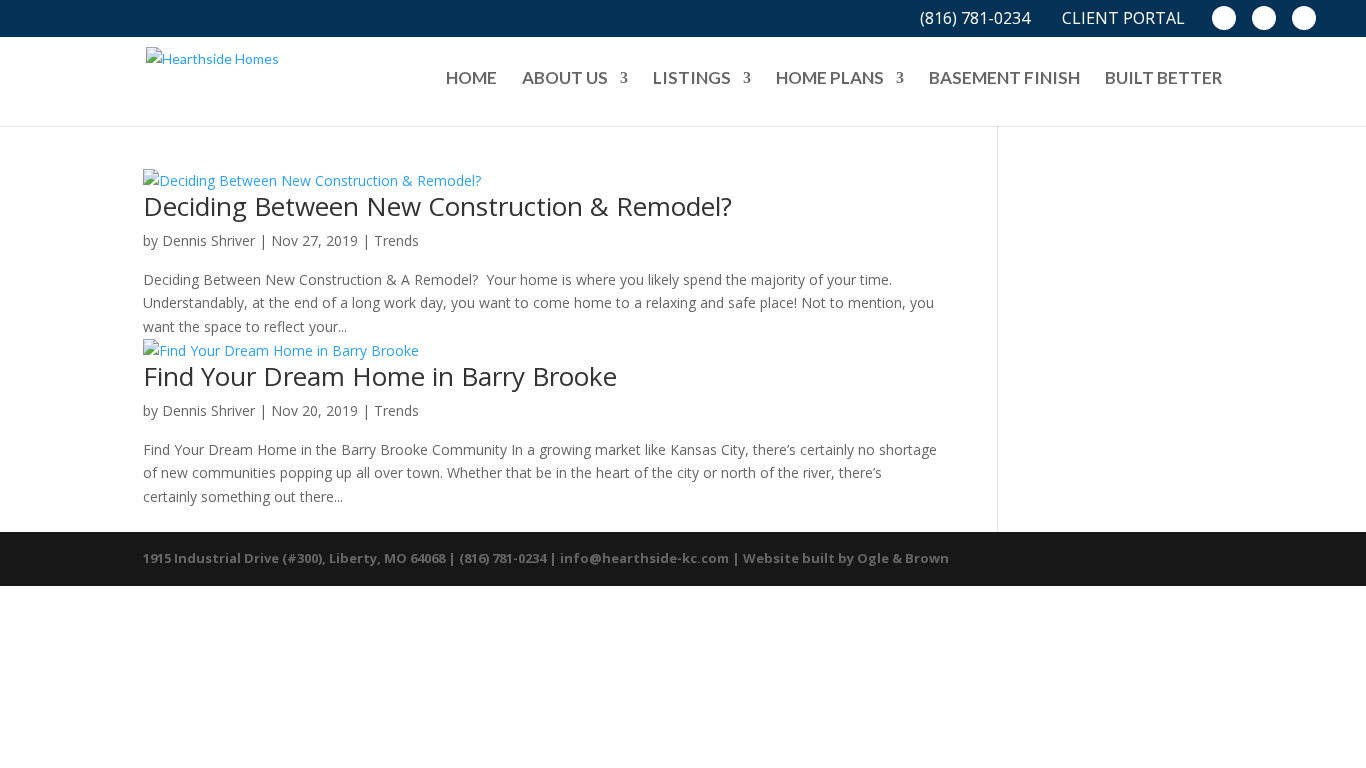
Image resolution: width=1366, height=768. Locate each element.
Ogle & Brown (903, 558)
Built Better (1164, 79)
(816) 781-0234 (975, 20)
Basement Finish (1004, 79)
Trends (396, 240)
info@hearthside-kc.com (644, 558)
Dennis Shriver (208, 240)
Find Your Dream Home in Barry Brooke (380, 376)
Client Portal (1123, 20)
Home (471, 79)
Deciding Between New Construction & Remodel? (437, 206)
